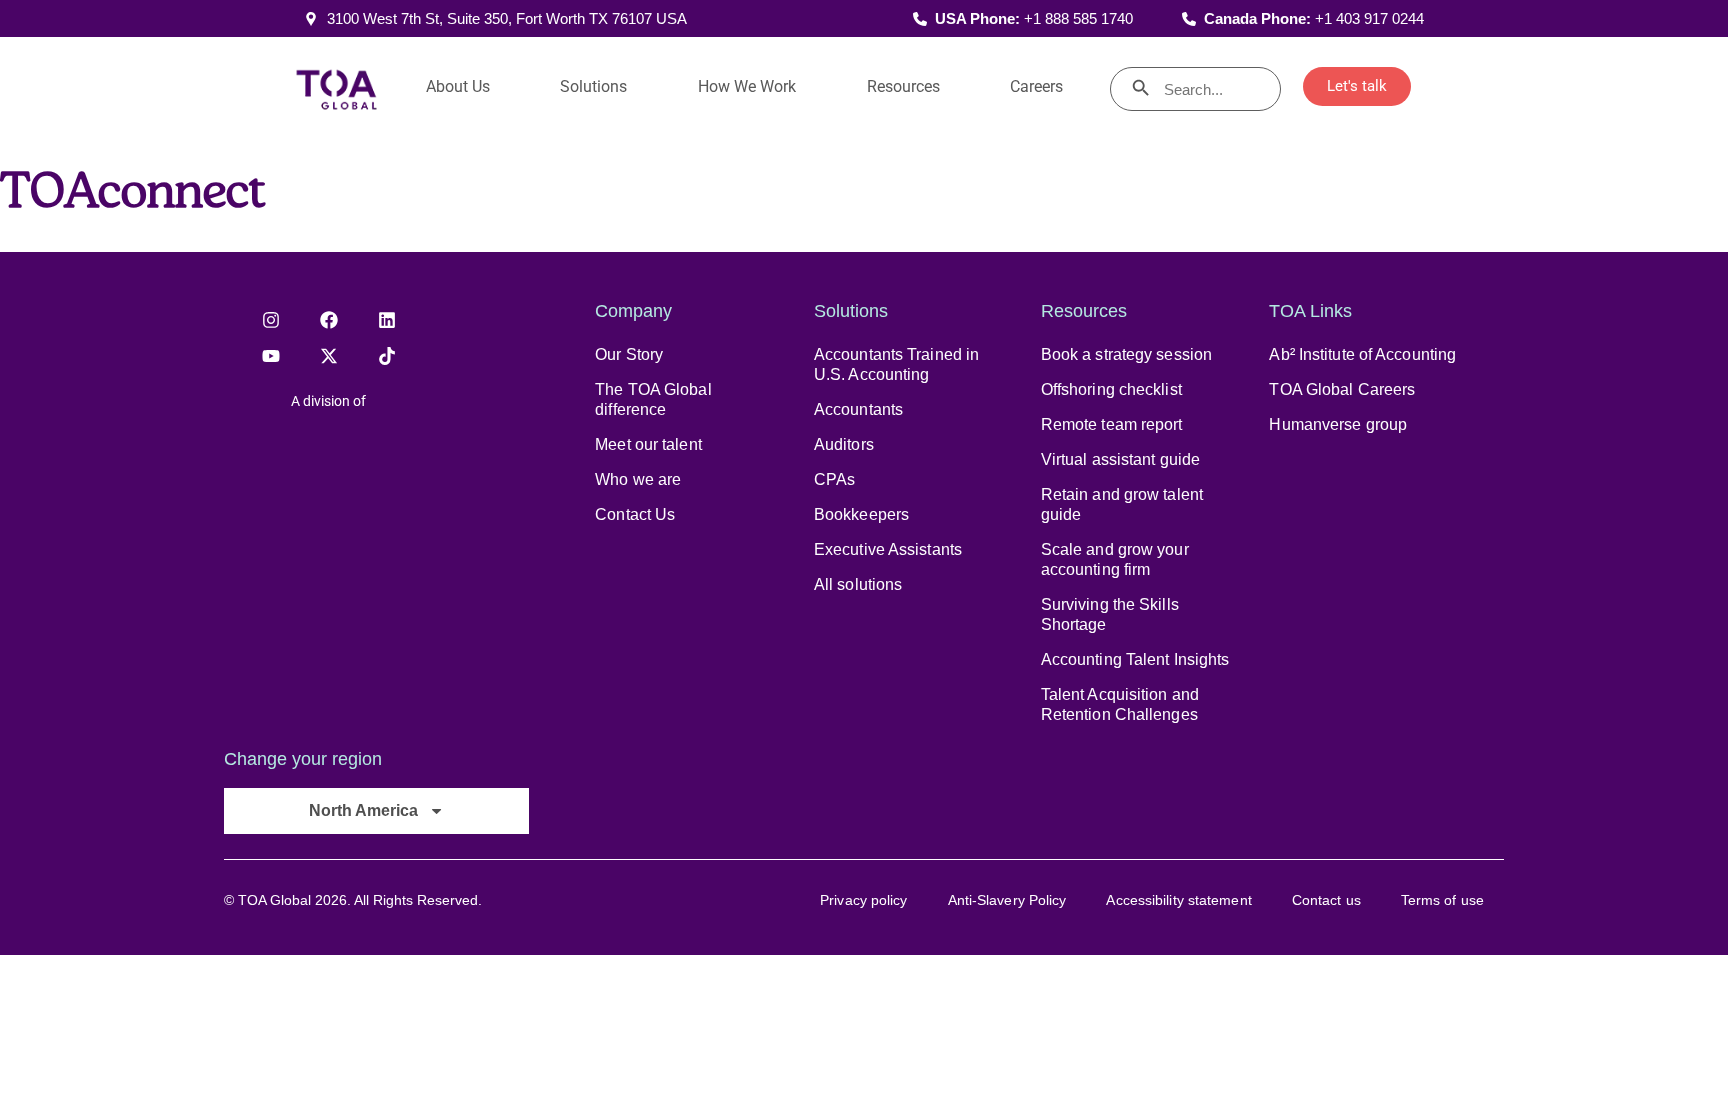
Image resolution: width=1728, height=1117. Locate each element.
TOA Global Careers (1342, 389)
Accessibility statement (1178, 900)
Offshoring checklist (1111, 389)
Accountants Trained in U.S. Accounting (896, 364)
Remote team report (1112, 424)
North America (363, 810)
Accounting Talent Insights (1135, 659)
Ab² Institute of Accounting (1362, 354)
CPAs (834, 479)
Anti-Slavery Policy (1007, 900)
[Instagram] (271, 320)
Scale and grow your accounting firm (1115, 559)
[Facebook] (329, 320)
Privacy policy (863, 900)
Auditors (844, 444)
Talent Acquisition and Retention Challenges (1120, 704)
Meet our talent (648, 444)
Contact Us (635, 514)
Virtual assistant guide (1120, 459)
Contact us (1326, 900)
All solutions (858, 584)
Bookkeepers (861, 514)
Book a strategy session (1126, 354)
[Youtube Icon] (271, 356)
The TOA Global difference (653, 399)
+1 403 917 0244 (1369, 18)
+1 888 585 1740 (1078, 18)
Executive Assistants (888, 549)
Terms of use (1442, 900)
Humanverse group (1338, 424)
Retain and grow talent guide (1122, 504)
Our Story (629, 354)
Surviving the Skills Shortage (1110, 614)
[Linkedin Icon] (387, 320)
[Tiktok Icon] (387, 356)
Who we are (638, 479)
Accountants (858, 409)
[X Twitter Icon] (329, 356)
